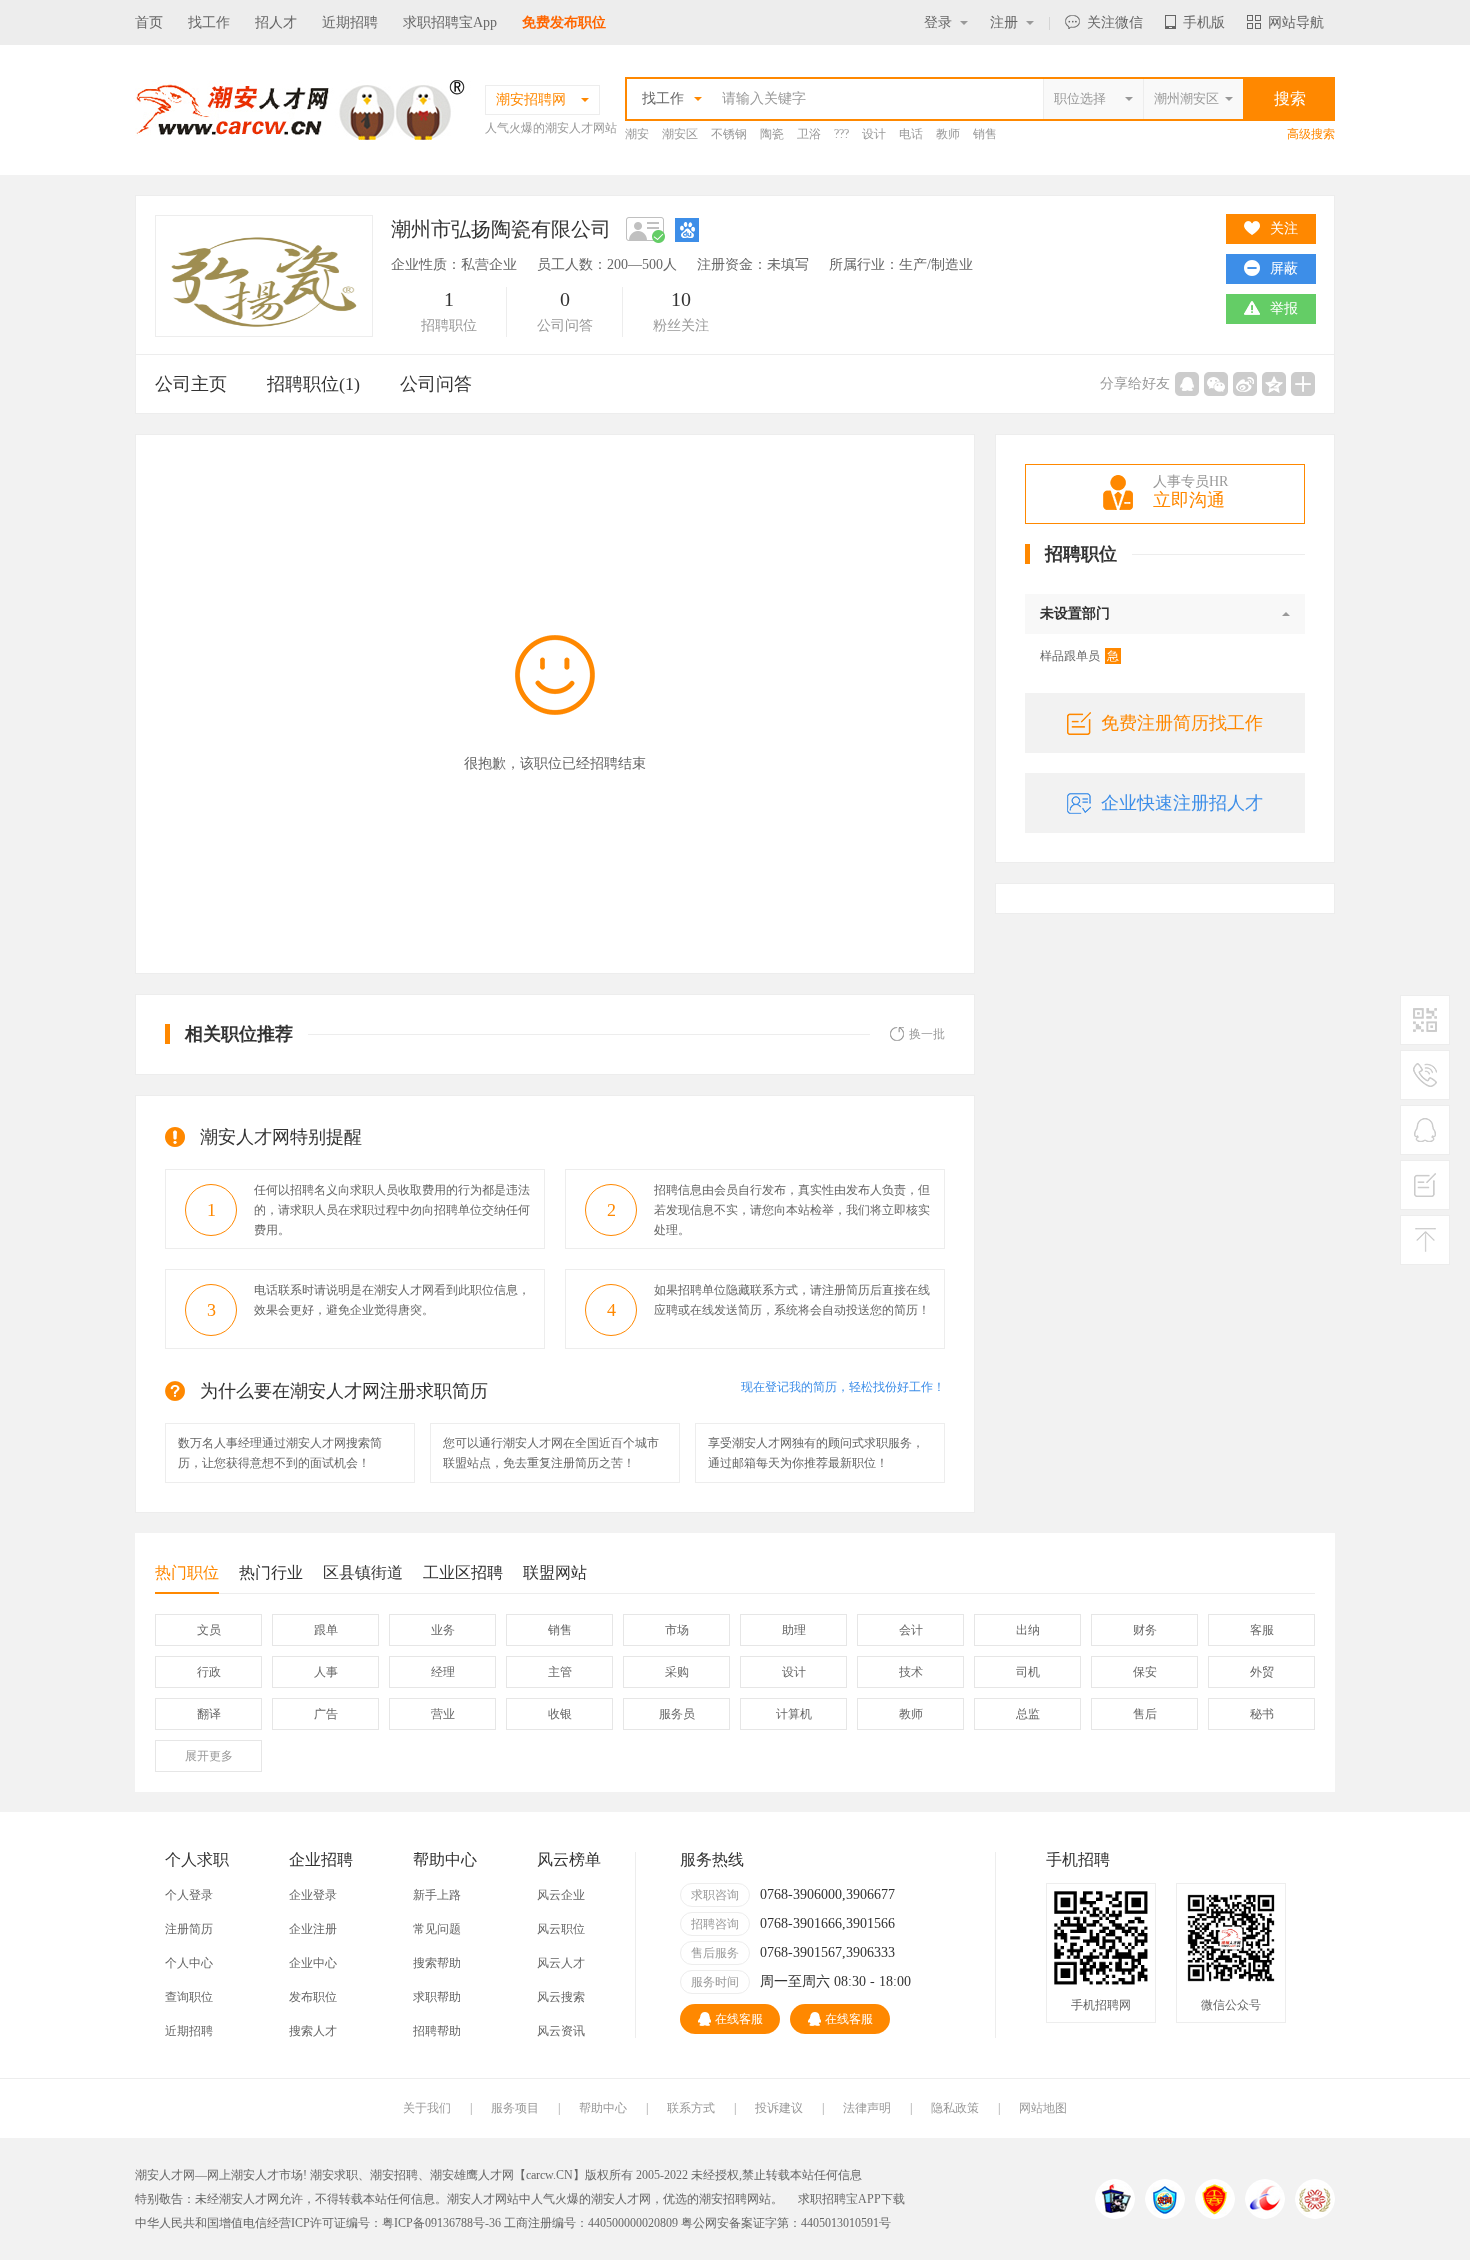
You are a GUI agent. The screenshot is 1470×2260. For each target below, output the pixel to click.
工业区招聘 (463, 1572)
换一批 (927, 1034)
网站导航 (1296, 22)
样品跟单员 (1079, 656)
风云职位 (561, 1929)
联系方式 (691, 2108)
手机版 (1204, 22)
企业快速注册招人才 (1182, 803)
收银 (560, 1714)
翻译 (209, 1714)
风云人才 (561, 1963)
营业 (443, 1714)
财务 (1145, 1630)
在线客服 (739, 2019)
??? (841, 134)
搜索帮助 (437, 1963)
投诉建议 (779, 2108)
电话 (911, 134)
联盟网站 (555, 1572)
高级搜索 (1311, 134)
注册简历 (189, 1929)
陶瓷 (772, 134)
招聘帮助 (437, 2031)
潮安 (637, 134)
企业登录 (313, 1895)
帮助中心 (603, 2108)
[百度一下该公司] (687, 229)
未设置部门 (1075, 613)
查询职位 (189, 1997)
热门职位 (187, 1572)
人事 (326, 1672)
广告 (326, 1714)
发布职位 (313, 1997)
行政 (209, 1672)
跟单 (326, 1630)
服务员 (677, 1714)
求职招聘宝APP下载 (851, 2199)
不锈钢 (729, 134)
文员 (209, 1630)
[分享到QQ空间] (1274, 384)
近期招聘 (350, 22)
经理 (443, 1672)
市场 (677, 1630)
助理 (794, 1630)
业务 (443, 1630)
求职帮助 (437, 1997)
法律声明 (867, 2108)
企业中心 (313, 1963)
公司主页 (191, 384)
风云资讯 (561, 2031)
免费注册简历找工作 (1182, 723)
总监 (1028, 1714)
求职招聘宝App (450, 22)
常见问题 (437, 1929)
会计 (911, 1630)
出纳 (1028, 1630)
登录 (938, 22)
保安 (1145, 1672)
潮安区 (680, 134)
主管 (560, 1672)
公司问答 (436, 384)
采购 (677, 1672)
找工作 (209, 22)
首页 (149, 22)
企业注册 (313, 1929)
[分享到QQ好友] (1187, 384)
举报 (1284, 308)
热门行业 (271, 1572)
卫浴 (809, 134)
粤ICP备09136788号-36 (441, 2223)
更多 (209, 1756)
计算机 (794, 1714)
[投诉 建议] (1425, 1193)
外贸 (1262, 1672)
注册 (1004, 22)
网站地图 (1043, 2108)
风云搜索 (561, 1997)
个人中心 (189, 1963)
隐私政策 (955, 2108)
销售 (985, 134)
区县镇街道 (363, 1572)
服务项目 (515, 2108)
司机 (1028, 1672)
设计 (874, 134)
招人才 (276, 22)
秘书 (1262, 1714)
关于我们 (427, 2108)
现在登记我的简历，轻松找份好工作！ (843, 1387)
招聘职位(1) (313, 384)
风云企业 (561, 1895)
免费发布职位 (564, 22)
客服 (1262, 1630)
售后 (1145, 1714)
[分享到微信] (1216, 384)
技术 (911, 1672)
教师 (948, 134)
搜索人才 (313, 2031)
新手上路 (437, 1895)
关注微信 (1115, 22)
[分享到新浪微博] (1245, 384)
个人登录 (189, 1895)
